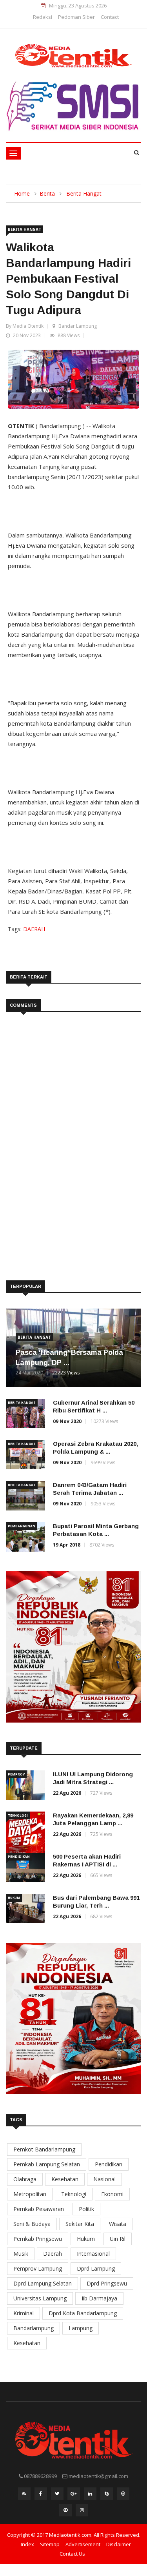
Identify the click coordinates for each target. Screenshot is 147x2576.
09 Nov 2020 (67, 1421)
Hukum (14, 1898)
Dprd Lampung (96, 2268)
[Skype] (107, 2496)
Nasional (104, 2179)
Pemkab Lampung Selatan (47, 2164)
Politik (86, 2209)
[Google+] (74, 2496)
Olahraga (25, 2179)
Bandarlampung (34, 2328)
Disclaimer (119, 2544)
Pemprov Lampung (38, 2268)
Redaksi (43, 17)
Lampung (81, 2328)
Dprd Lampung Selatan (43, 2283)
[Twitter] (57, 2496)
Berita (47, 193)
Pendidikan (19, 1856)
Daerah (53, 2254)
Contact (110, 17)
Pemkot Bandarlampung (44, 2149)
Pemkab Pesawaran (39, 2209)
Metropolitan (30, 2194)
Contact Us (72, 2554)
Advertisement (83, 2544)
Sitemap (50, 2544)
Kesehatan (65, 2179)
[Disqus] (73, 1135)
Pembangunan (22, 1526)
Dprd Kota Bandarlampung (83, 2313)
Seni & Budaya (32, 2224)
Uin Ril (118, 2239)
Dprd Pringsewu (107, 2283)
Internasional (93, 2254)
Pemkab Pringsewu (38, 2239)
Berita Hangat (84, 193)
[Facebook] (41, 2496)
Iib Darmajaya (99, 2298)
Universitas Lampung (40, 2298)
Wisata (118, 2224)
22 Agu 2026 (67, 1793)
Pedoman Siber (76, 17)
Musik (21, 2254)
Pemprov (16, 1774)
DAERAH (34, 929)
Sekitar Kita (80, 2224)
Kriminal (24, 2313)
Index (27, 2544)
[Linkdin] (90, 2496)
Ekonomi (112, 2194)
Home (22, 193)
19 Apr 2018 (67, 1545)
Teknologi (18, 1815)
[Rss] (24, 2496)
